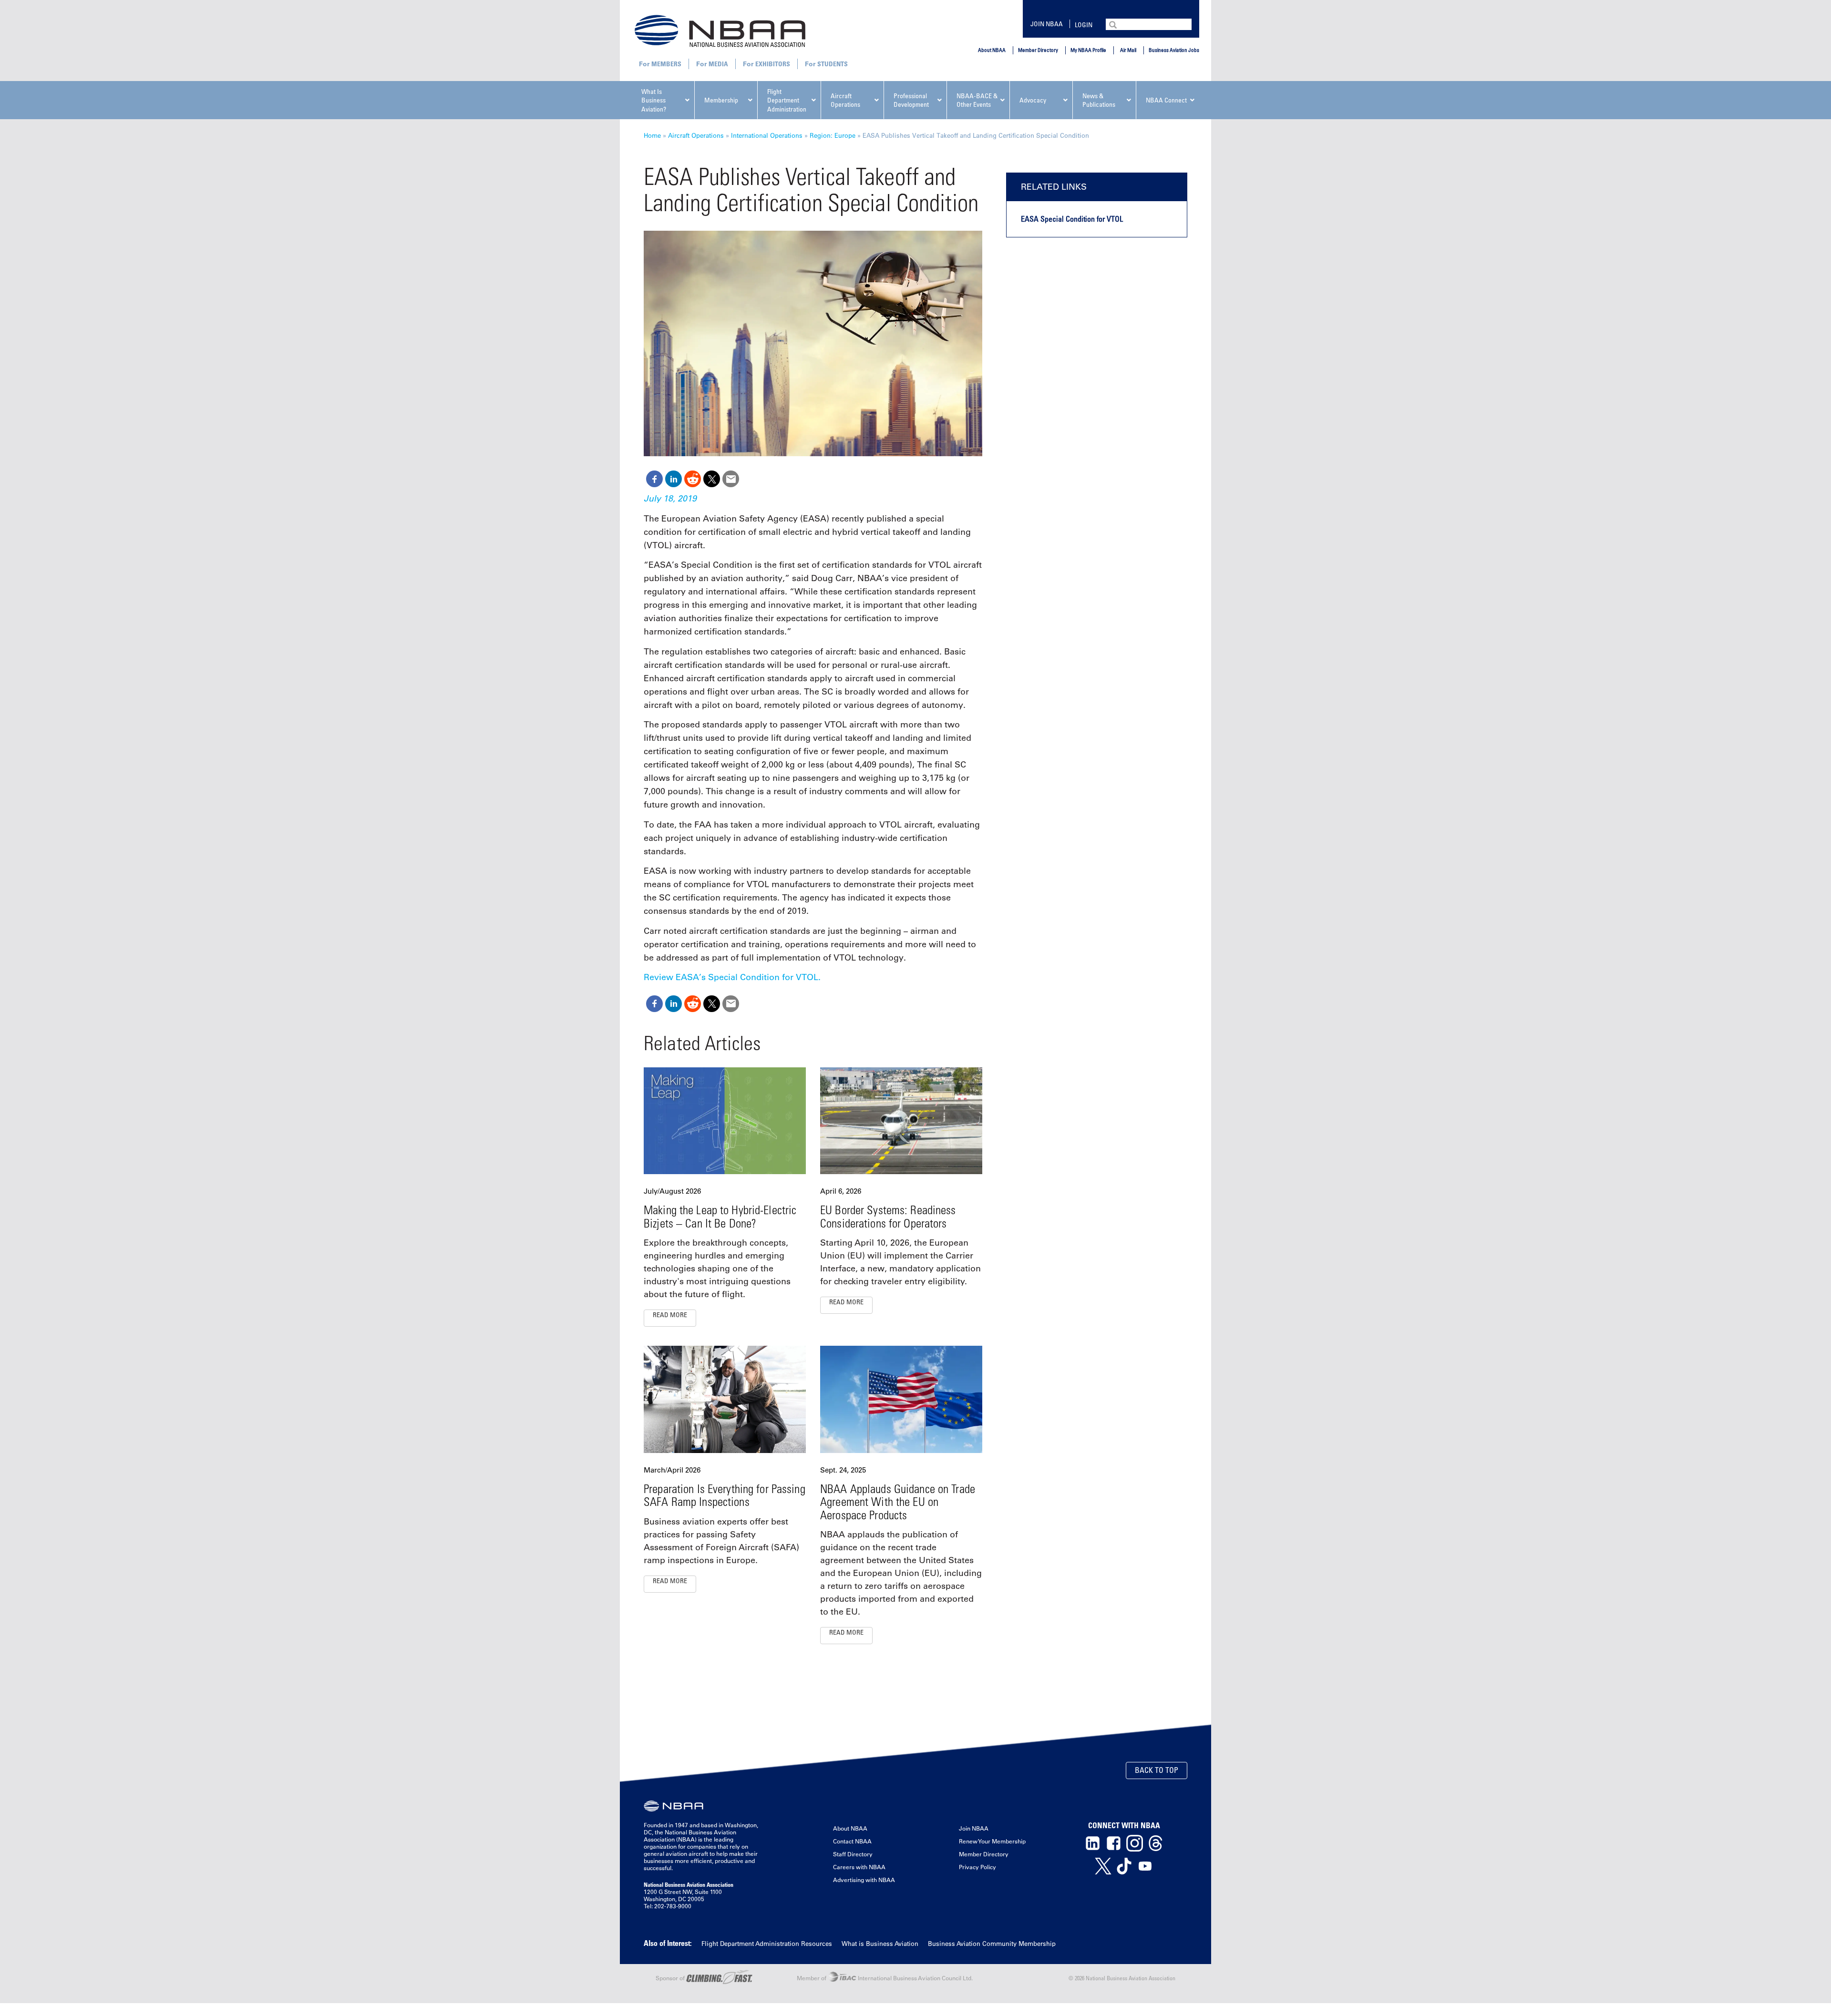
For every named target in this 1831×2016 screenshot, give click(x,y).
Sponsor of (671, 1978)
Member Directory (1038, 50)
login (1084, 25)
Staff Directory (853, 1854)
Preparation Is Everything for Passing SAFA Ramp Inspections (725, 1495)
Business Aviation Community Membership (992, 1943)
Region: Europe (833, 135)
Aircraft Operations (696, 135)
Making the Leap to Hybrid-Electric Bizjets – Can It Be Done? (720, 1216)
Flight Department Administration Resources (767, 1943)
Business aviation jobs (1174, 50)
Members (666, 64)
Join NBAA (1047, 24)
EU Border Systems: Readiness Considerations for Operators (888, 1216)
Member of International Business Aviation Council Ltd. (885, 1978)
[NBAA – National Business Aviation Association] (720, 31)
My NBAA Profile (1088, 50)
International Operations (767, 135)
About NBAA (992, 50)
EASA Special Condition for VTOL (1072, 219)
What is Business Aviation (880, 1943)
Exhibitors (773, 64)
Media (718, 64)
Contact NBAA (852, 1841)
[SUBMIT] (1114, 24)
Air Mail (1128, 50)
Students (833, 64)
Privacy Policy (977, 1867)
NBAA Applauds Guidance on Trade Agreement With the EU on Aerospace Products (898, 1502)
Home (652, 135)
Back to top (1157, 1770)
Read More (670, 1315)
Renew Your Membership (992, 1841)
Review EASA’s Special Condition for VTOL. (732, 977)
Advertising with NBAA (864, 1880)
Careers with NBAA (859, 1867)
